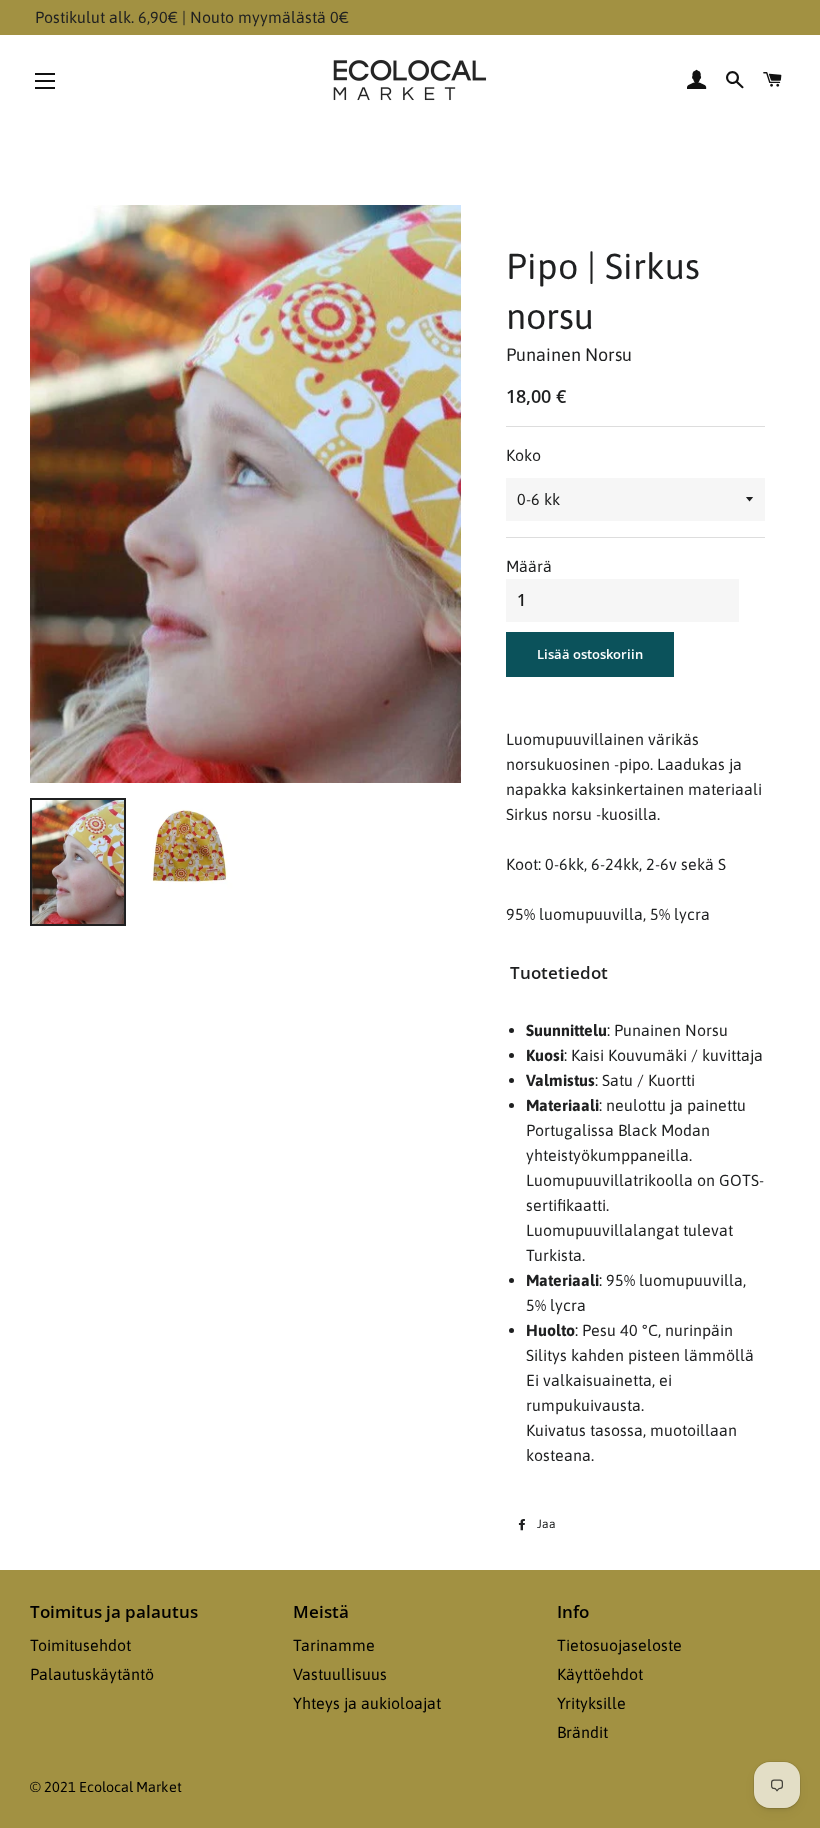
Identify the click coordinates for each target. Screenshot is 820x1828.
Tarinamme (334, 1645)
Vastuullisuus (340, 1674)
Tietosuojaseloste (619, 1645)
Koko (523, 455)
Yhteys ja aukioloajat (367, 1703)
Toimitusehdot (80, 1645)
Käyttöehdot (600, 1674)
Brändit (582, 1732)
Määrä (529, 566)
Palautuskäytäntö (92, 1674)
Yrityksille (591, 1703)
